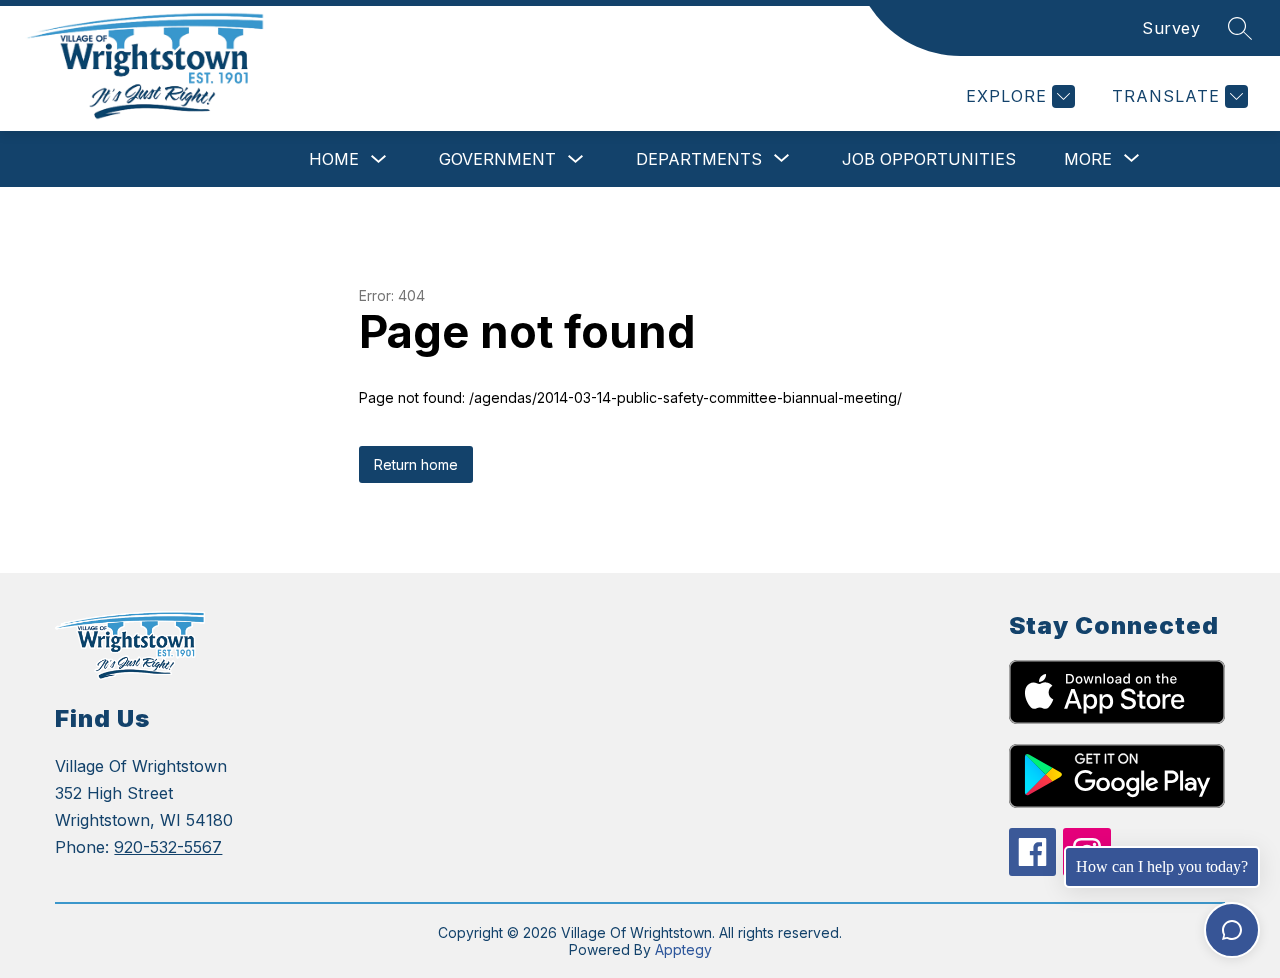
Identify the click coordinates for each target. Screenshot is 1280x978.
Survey (1171, 28)
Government (497, 159)
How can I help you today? (1162, 866)
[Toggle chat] (1232, 930)
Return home (416, 464)
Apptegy (683, 949)
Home (334, 159)
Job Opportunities (929, 159)
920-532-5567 (168, 847)
